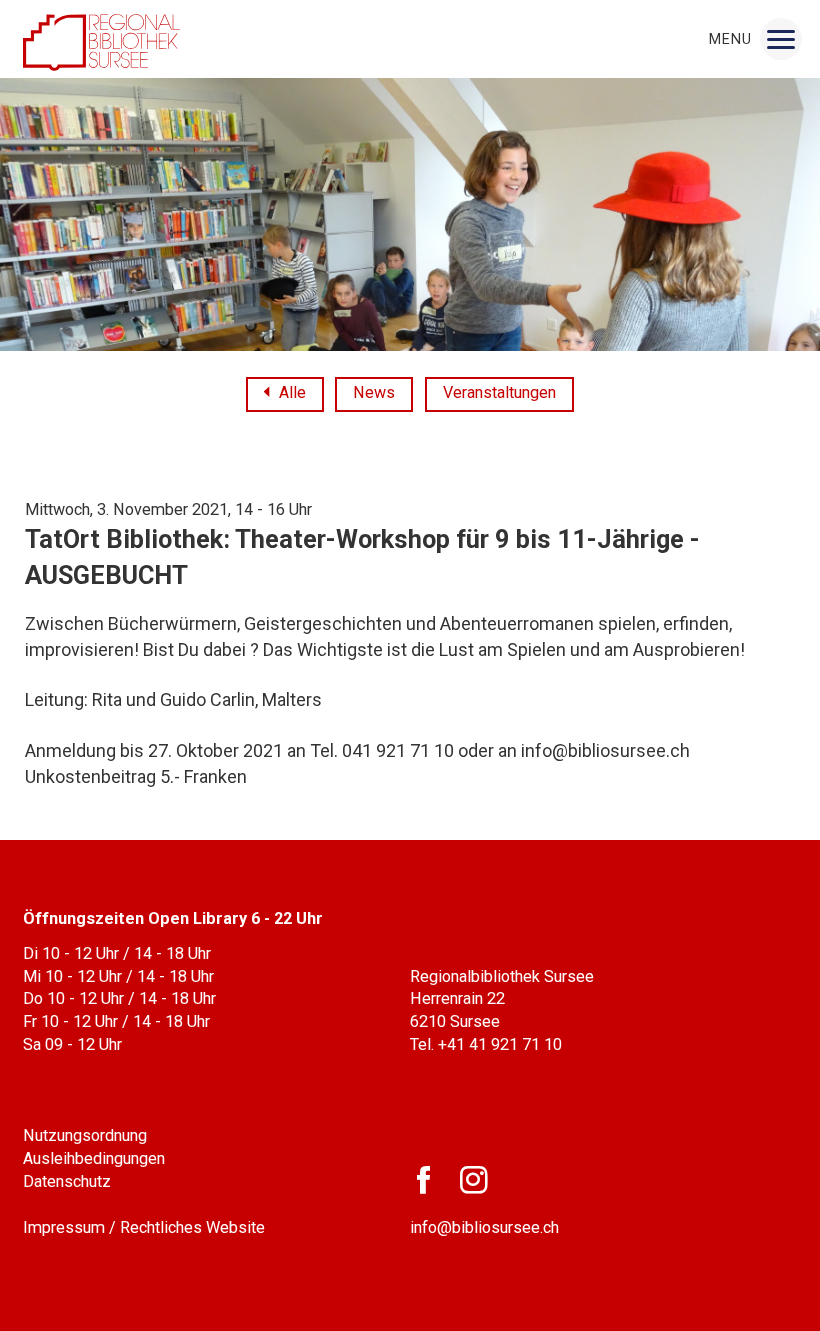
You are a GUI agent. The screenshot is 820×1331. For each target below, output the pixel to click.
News (374, 392)
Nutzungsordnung (85, 1135)
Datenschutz (67, 1181)
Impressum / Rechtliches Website (144, 1227)
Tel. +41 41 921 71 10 (486, 1044)
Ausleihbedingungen (94, 1158)
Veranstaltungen (499, 392)
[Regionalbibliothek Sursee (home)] (101, 40)
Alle (292, 393)
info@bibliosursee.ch (484, 1227)
